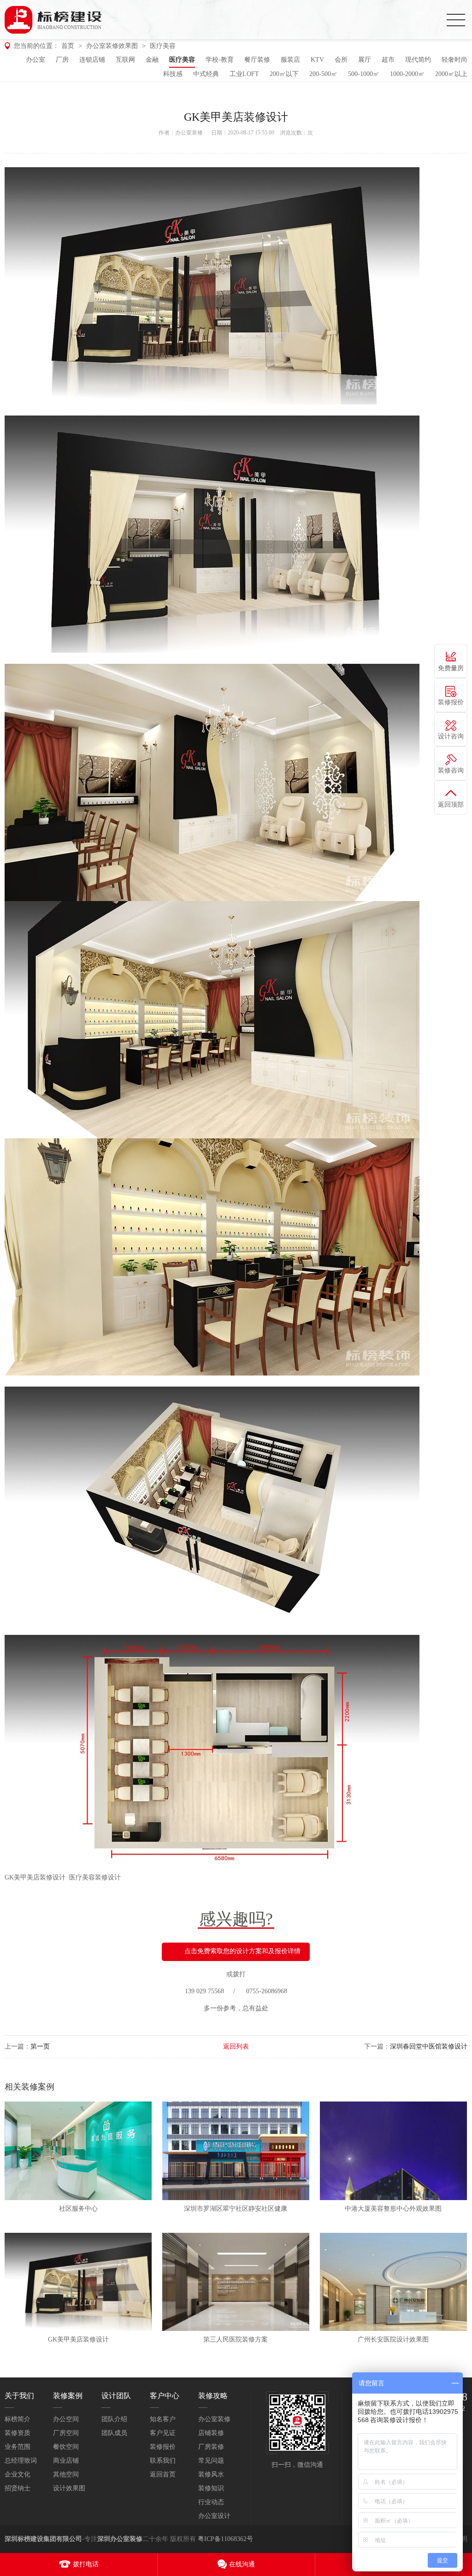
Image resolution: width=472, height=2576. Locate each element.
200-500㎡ (323, 74)
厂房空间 (66, 2433)
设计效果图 (69, 2488)
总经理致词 (21, 2461)
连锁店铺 (92, 60)
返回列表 (236, 2046)
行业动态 (211, 2502)
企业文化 (18, 2474)
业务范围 (18, 2447)
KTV (317, 60)
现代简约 (418, 60)
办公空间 (66, 2419)
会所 (341, 60)
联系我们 (163, 2461)
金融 (152, 60)
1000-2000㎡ (407, 74)
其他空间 (66, 2474)
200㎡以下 (284, 74)
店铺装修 (211, 2433)
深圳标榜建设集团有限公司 (43, 2539)
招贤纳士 (18, 2488)
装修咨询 (451, 770)
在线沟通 (242, 2564)
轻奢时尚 (454, 60)
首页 (68, 46)
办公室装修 (189, 133)
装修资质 (18, 2433)
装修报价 (163, 2447)
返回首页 (163, 2474)
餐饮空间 (66, 2447)
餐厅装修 (257, 60)
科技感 (173, 74)
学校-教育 (220, 60)
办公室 (35, 60)
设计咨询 (451, 736)
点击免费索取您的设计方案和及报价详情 (242, 1951)
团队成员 (114, 2433)
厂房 (62, 60)
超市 (388, 60)
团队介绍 (114, 2419)
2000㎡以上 (451, 74)
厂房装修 (211, 2447)
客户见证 (163, 2433)
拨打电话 (86, 2564)
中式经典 (206, 74)
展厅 (365, 60)
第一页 (40, 2046)
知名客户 (163, 2419)
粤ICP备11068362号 (225, 2539)
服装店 (290, 60)
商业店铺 (66, 2461)
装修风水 (211, 2474)
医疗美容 (163, 46)
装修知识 (211, 2488)
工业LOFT (244, 74)
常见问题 (211, 2461)
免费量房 (451, 668)
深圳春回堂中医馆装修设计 (429, 2046)
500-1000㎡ (364, 74)
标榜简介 (18, 2419)
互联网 (125, 60)
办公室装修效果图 (112, 46)
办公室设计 (214, 2516)
